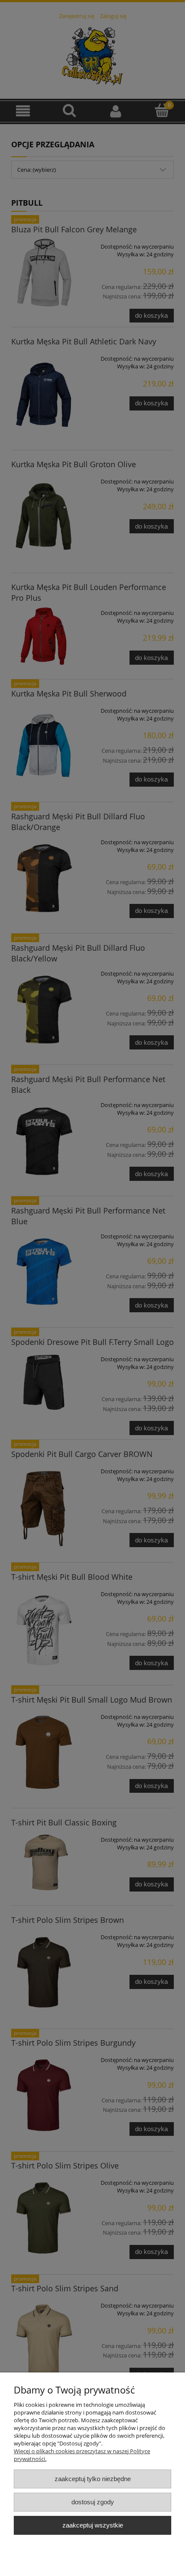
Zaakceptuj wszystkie (93, 2525)
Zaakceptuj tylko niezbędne (93, 2479)
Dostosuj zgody (93, 2502)
